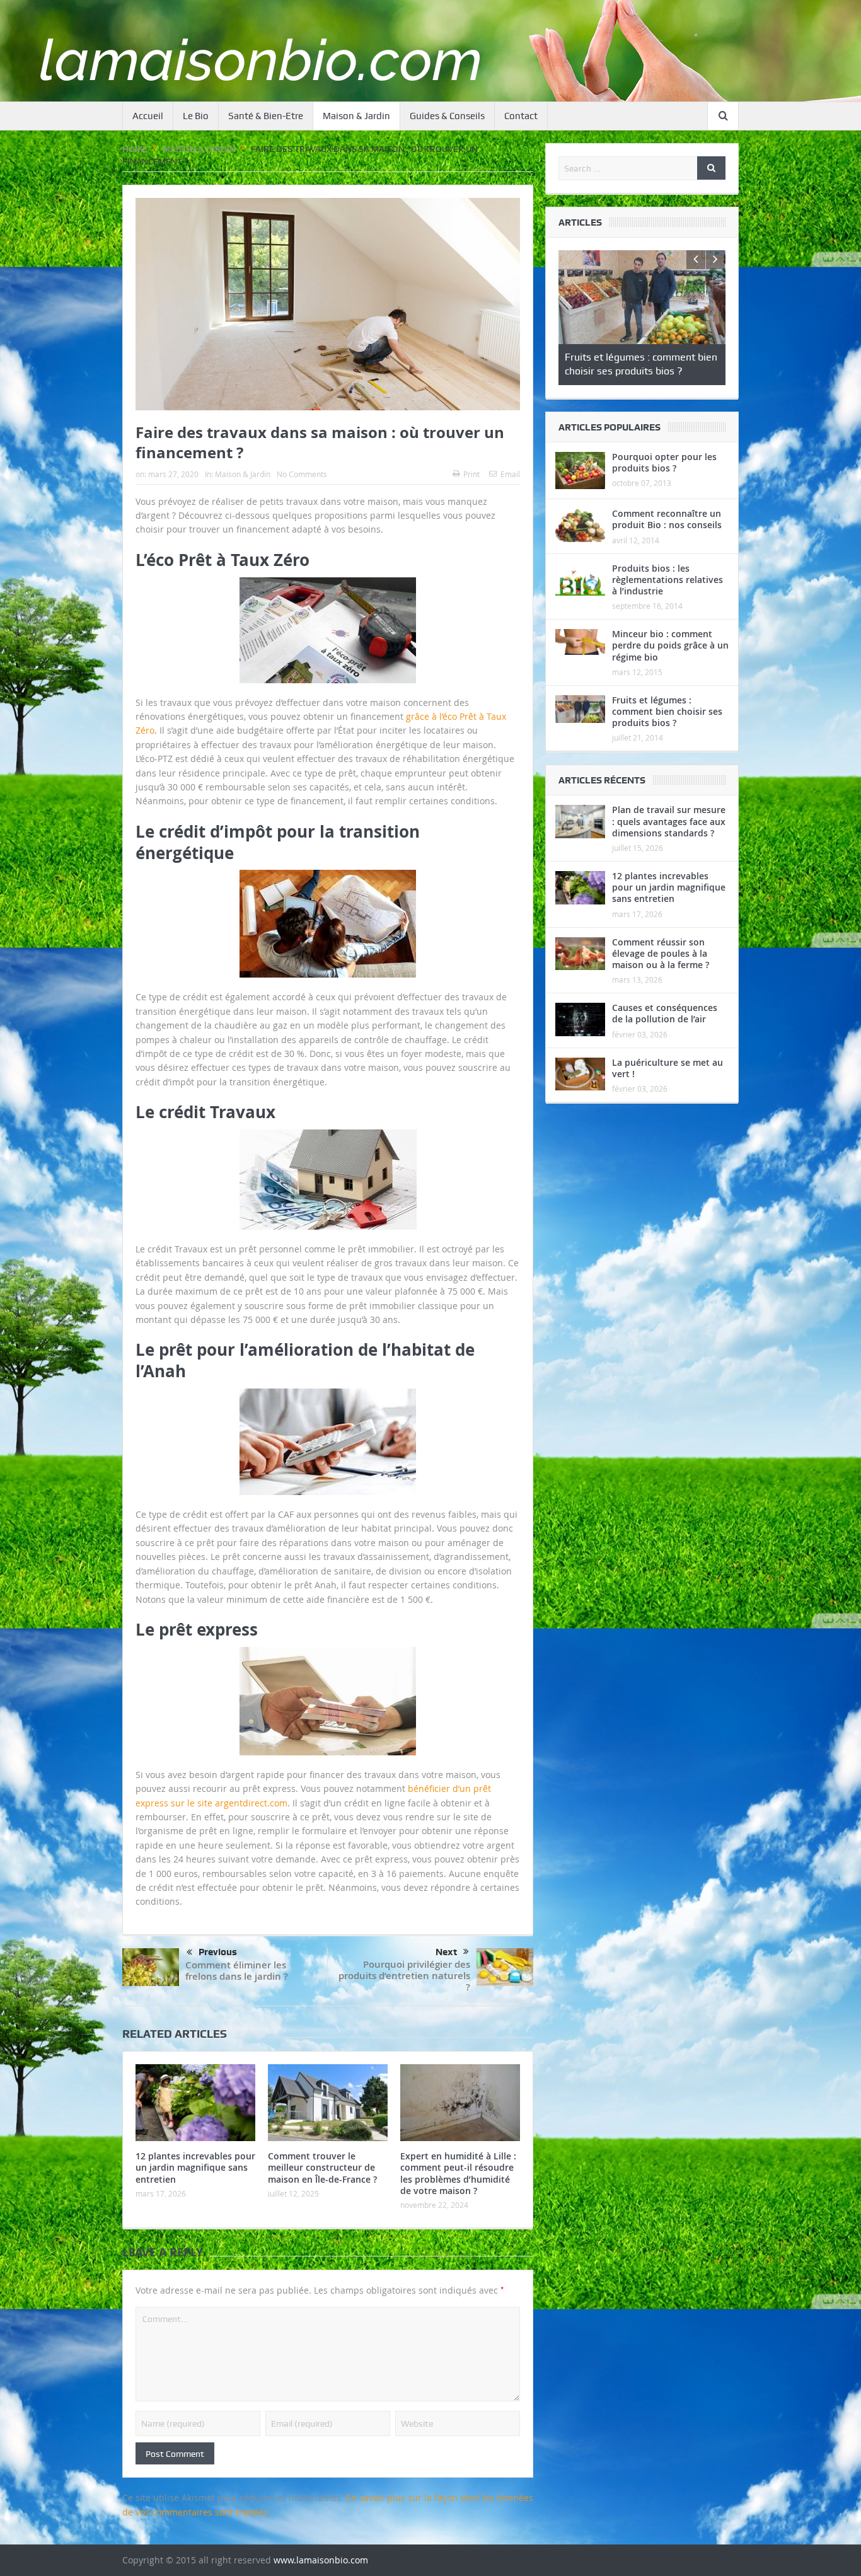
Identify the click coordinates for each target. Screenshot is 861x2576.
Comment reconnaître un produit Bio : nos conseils (667, 517)
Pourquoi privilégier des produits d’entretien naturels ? (404, 1976)
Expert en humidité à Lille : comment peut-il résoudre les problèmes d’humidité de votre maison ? (458, 2173)
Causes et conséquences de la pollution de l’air (665, 1011)
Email (510, 474)
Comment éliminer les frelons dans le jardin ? (237, 1971)
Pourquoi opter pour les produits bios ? (664, 460)
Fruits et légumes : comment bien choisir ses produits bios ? (667, 709)
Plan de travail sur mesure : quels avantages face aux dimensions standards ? (669, 819)
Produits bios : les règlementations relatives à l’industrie (667, 577)
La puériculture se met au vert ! (667, 1066)
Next (446, 1952)
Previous (218, 1952)
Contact (521, 116)
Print (471, 474)
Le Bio (196, 116)
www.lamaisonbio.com (321, 2560)
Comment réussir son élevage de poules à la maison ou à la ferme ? (661, 951)
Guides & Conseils (447, 116)
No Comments (302, 474)
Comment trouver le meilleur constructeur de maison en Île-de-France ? (322, 2167)
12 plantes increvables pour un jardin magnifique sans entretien (195, 2167)
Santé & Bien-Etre (266, 116)
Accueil (148, 116)
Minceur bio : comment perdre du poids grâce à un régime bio (670, 643)
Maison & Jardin (356, 116)
